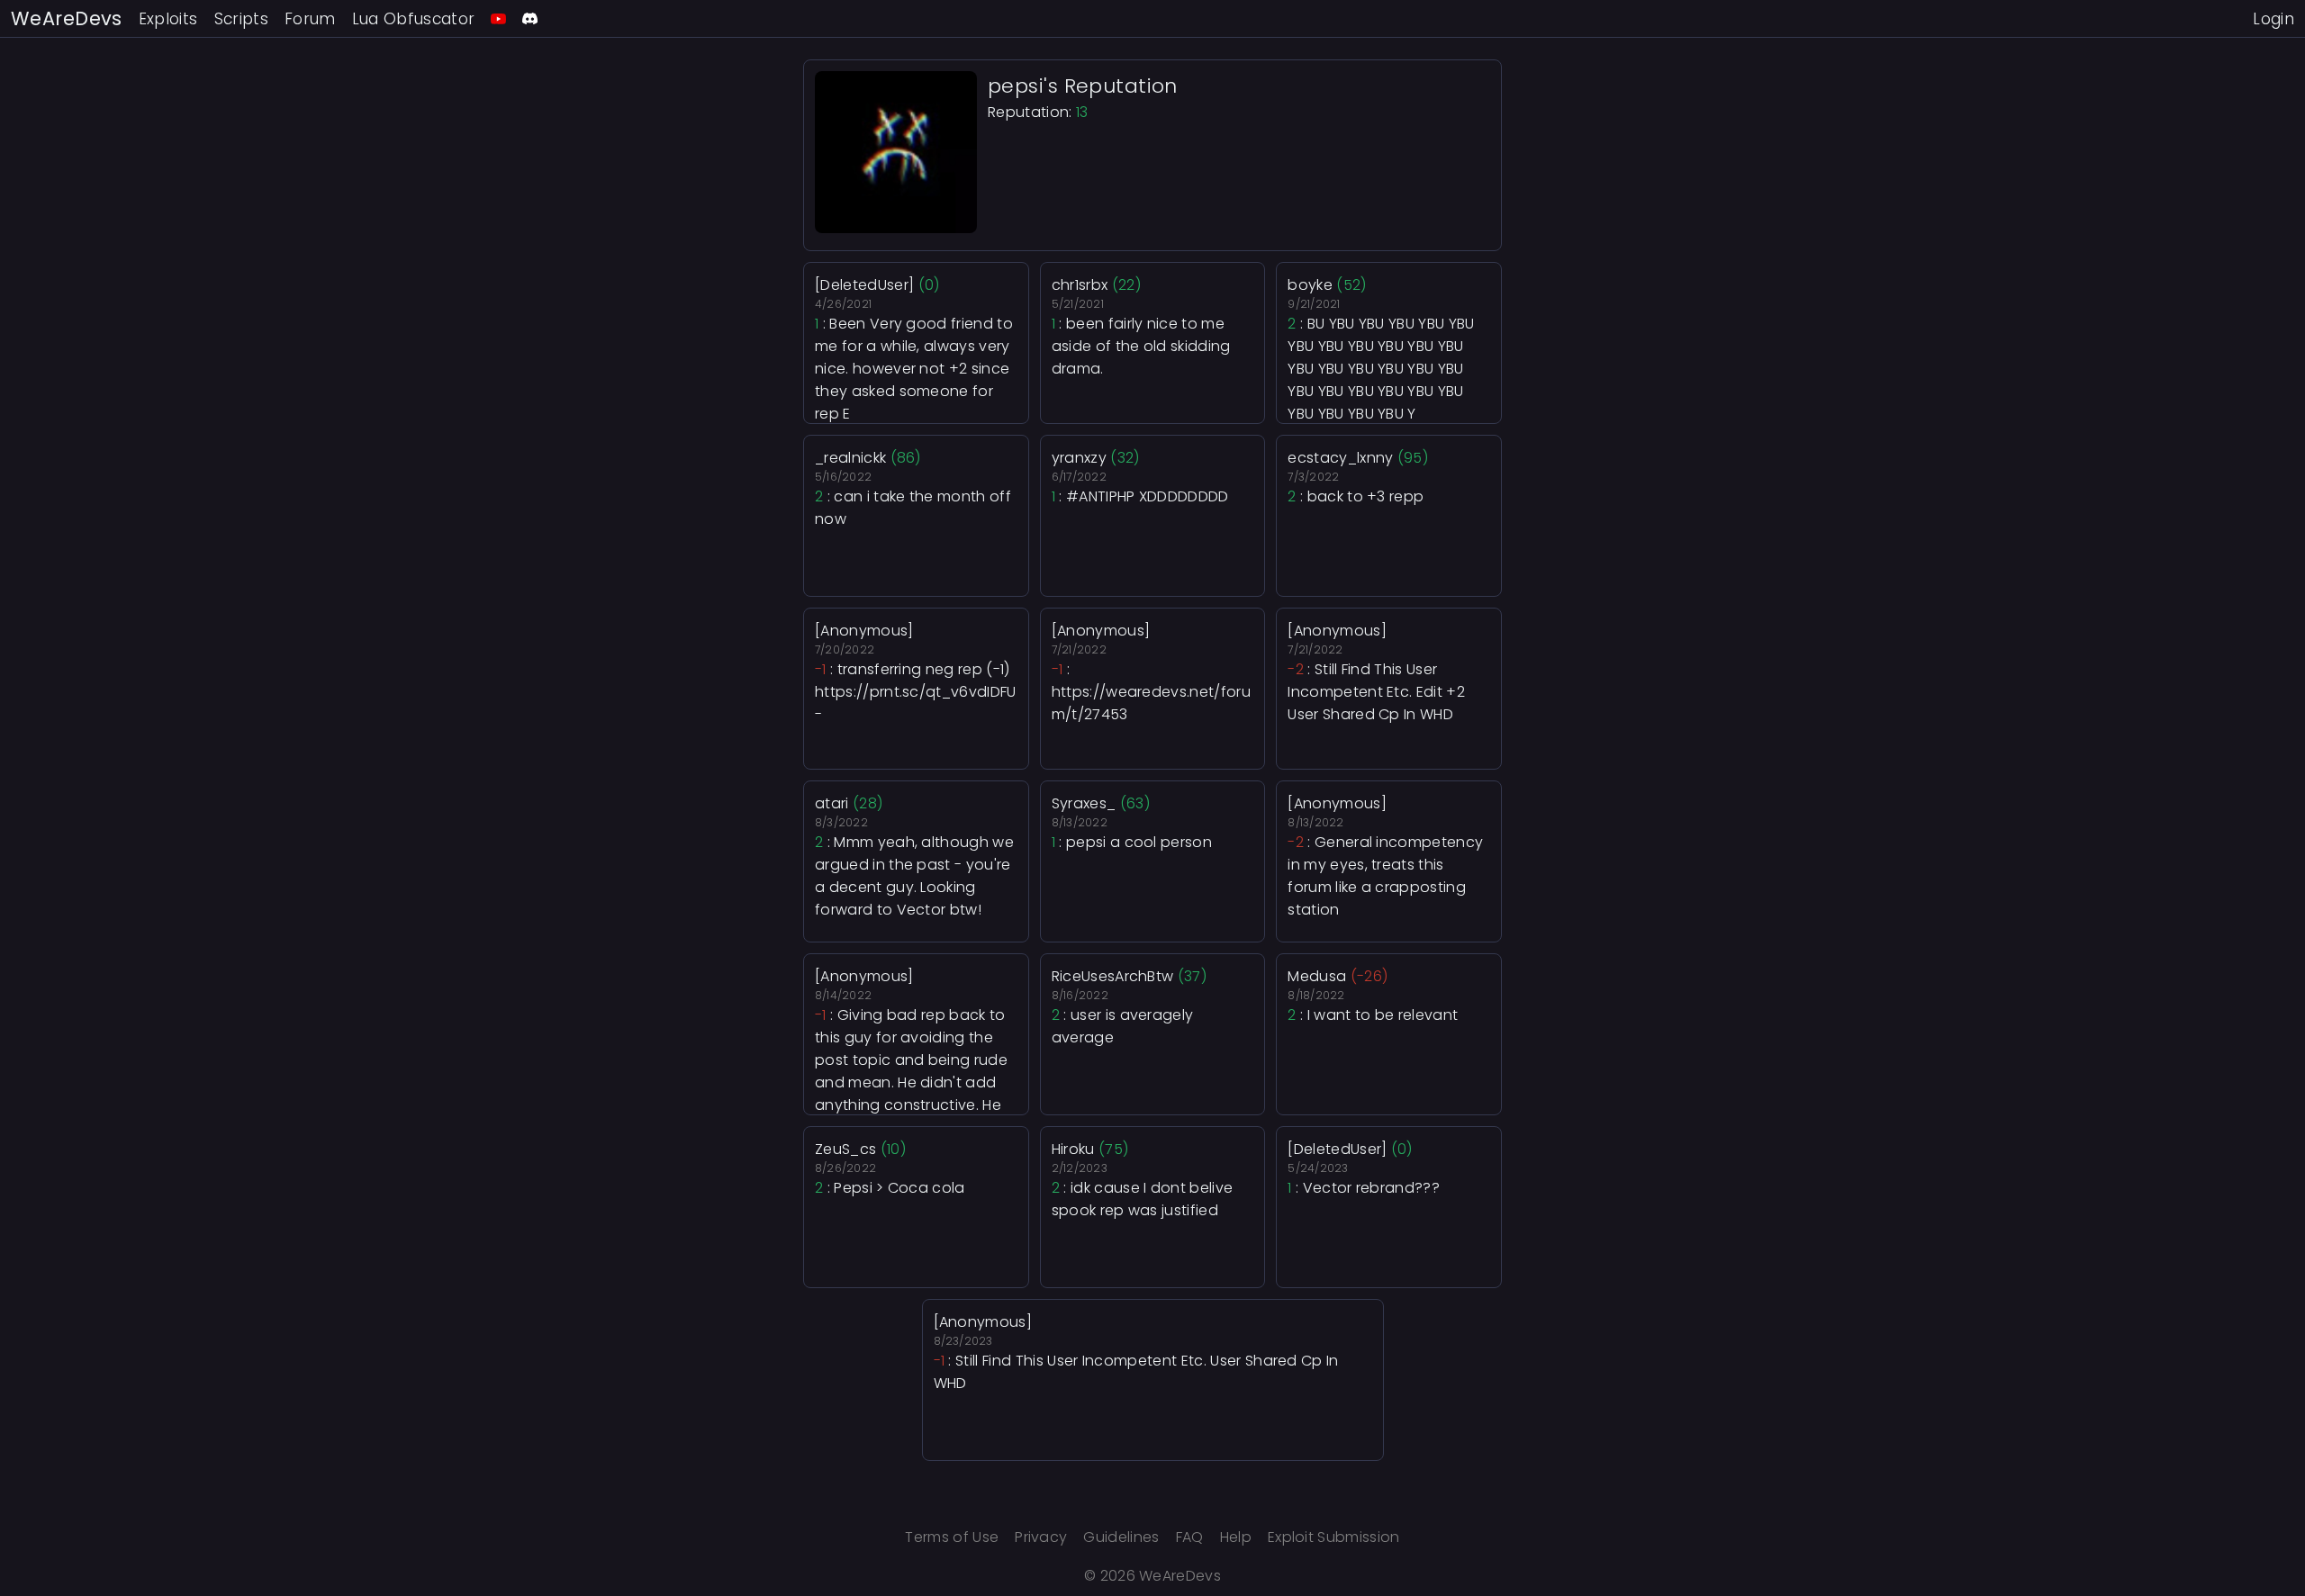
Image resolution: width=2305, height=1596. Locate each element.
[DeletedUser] (864, 285)
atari (832, 803)
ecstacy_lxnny (1340, 458)
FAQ (1190, 1537)
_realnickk (850, 458)
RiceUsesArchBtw (1113, 976)
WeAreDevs (67, 18)
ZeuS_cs (845, 1149)
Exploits (168, 19)
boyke (1310, 285)
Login (2273, 19)
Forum (310, 19)
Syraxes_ (1084, 803)
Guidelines (1121, 1537)
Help (1236, 1537)
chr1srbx (1080, 285)
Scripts (241, 19)
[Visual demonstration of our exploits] (498, 18)
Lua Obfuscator (414, 19)
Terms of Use (952, 1537)
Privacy (1041, 1537)
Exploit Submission (1334, 1537)
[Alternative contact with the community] (530, 18)
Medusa (1317, 976)
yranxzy (1079, 458)
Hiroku (1073, 1149)
